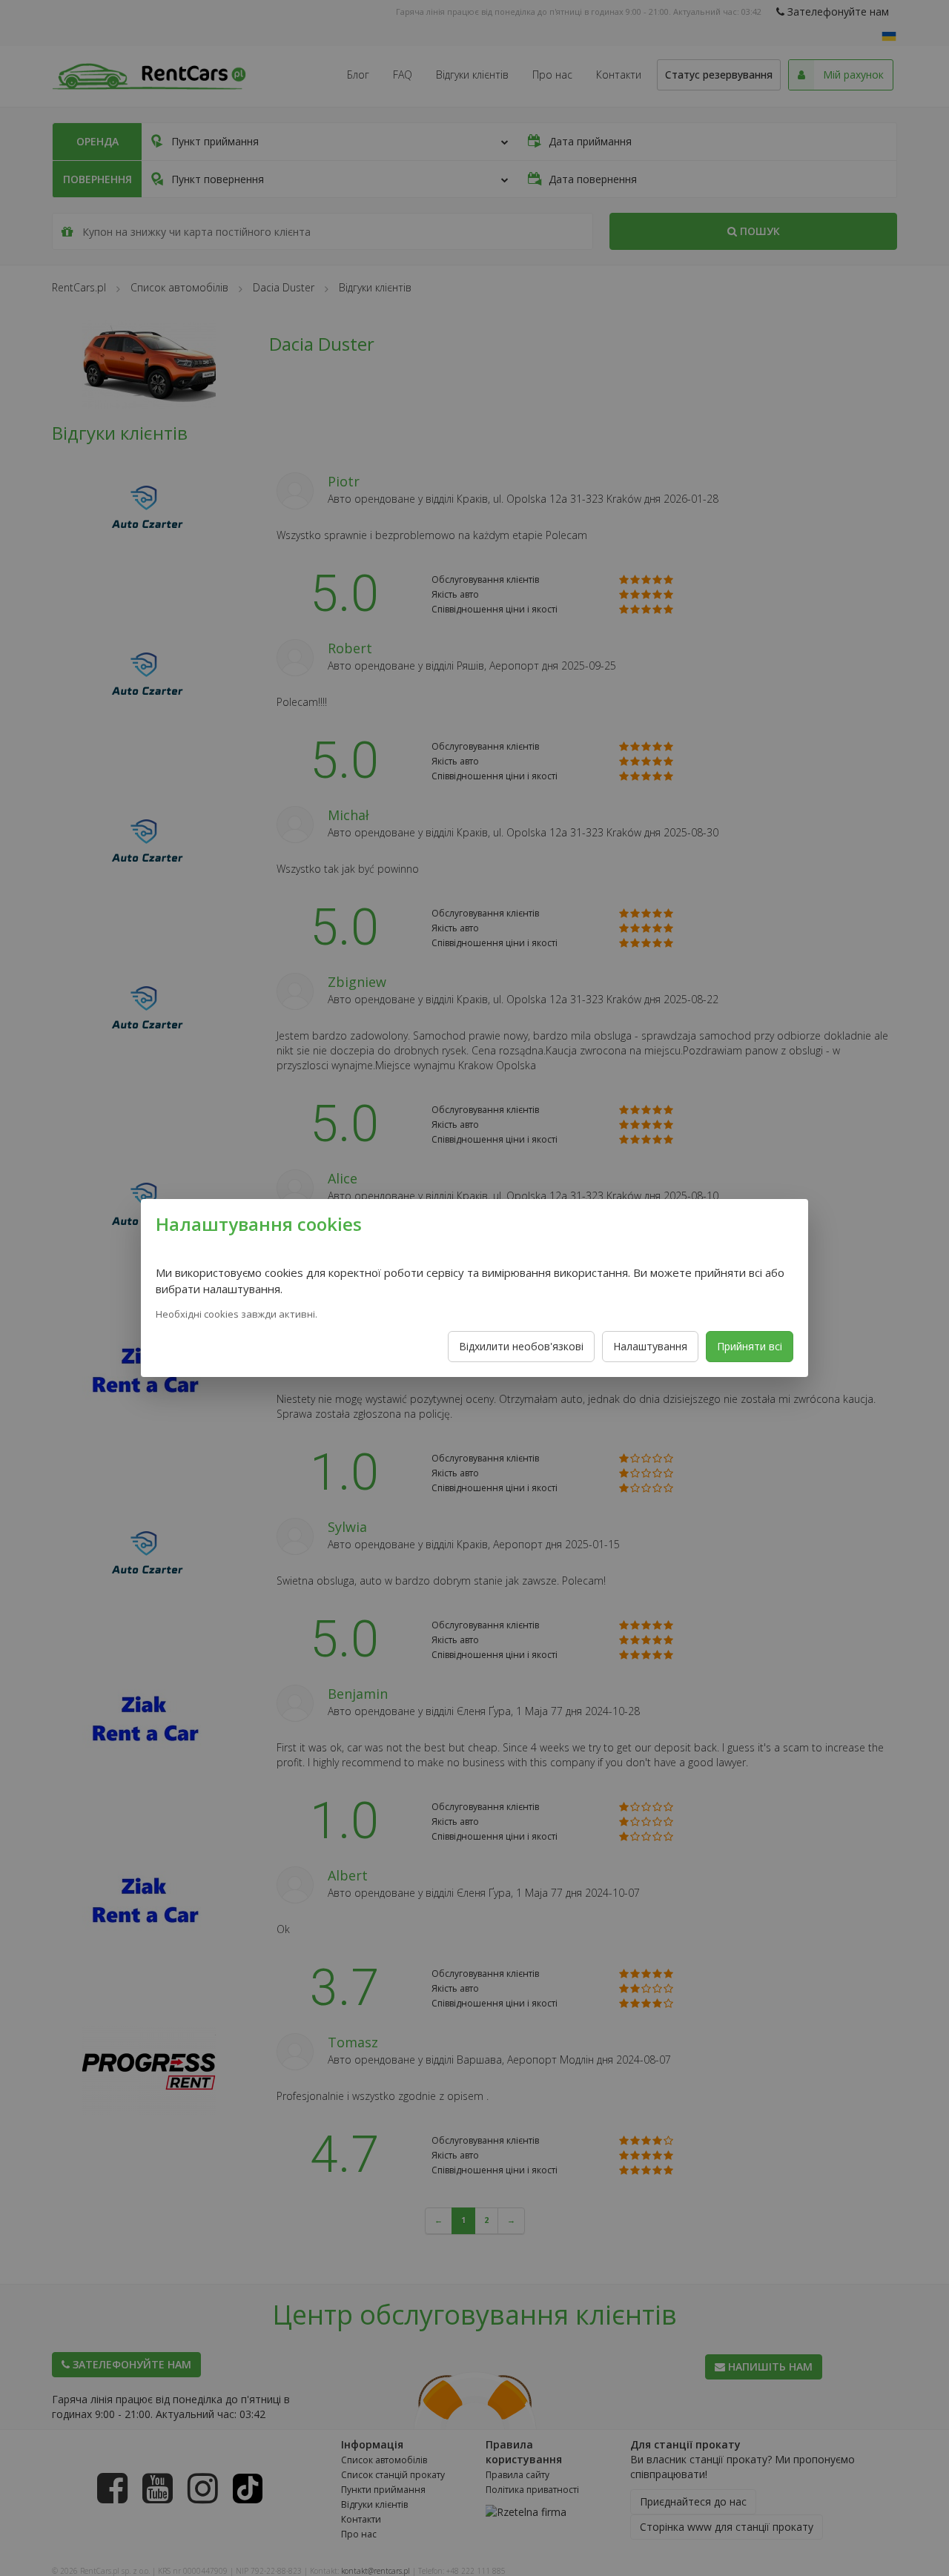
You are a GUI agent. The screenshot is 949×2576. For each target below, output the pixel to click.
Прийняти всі (750, 1346)
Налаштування (650, 1346)
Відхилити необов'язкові (521, 1346)
